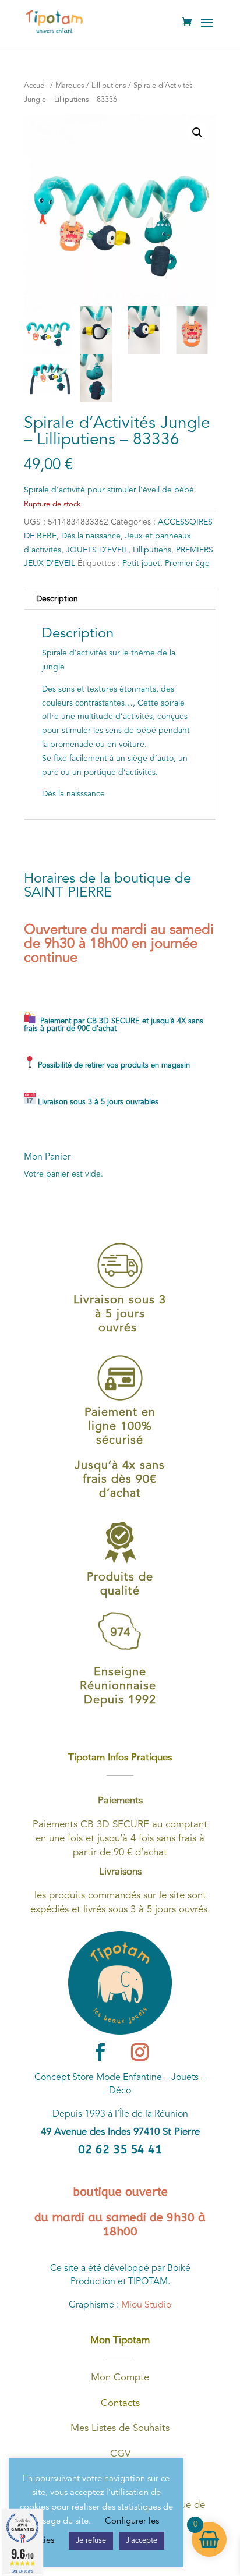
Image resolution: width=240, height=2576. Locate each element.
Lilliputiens (109, 86)
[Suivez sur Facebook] (100, 2052)
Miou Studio (146, 2305)
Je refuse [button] (91, 2541)
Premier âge (187, 564)
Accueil (36, 86)
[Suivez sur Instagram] (140, 2052)
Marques (70, 86)
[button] (197, 133)
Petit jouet (141, 564)
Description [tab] (57, 599)
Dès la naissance (91, 536)
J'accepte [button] (142, 2541)
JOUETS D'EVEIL (97, 550)
